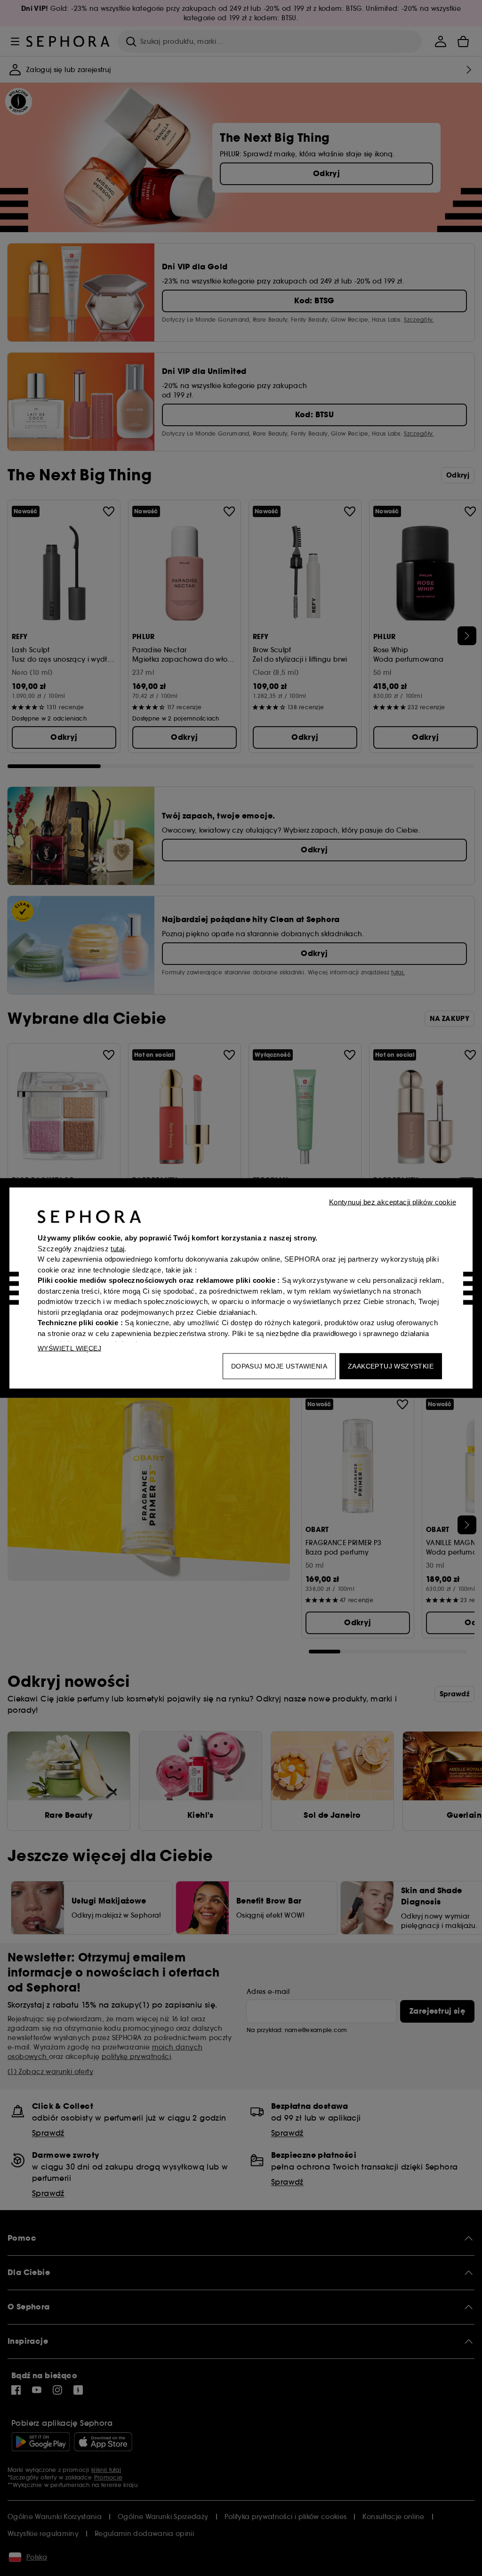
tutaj (117, 1248)
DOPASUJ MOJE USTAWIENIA (279, 1366)
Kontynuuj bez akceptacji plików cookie (393, 1202)
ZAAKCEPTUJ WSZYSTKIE (391, 1366)
